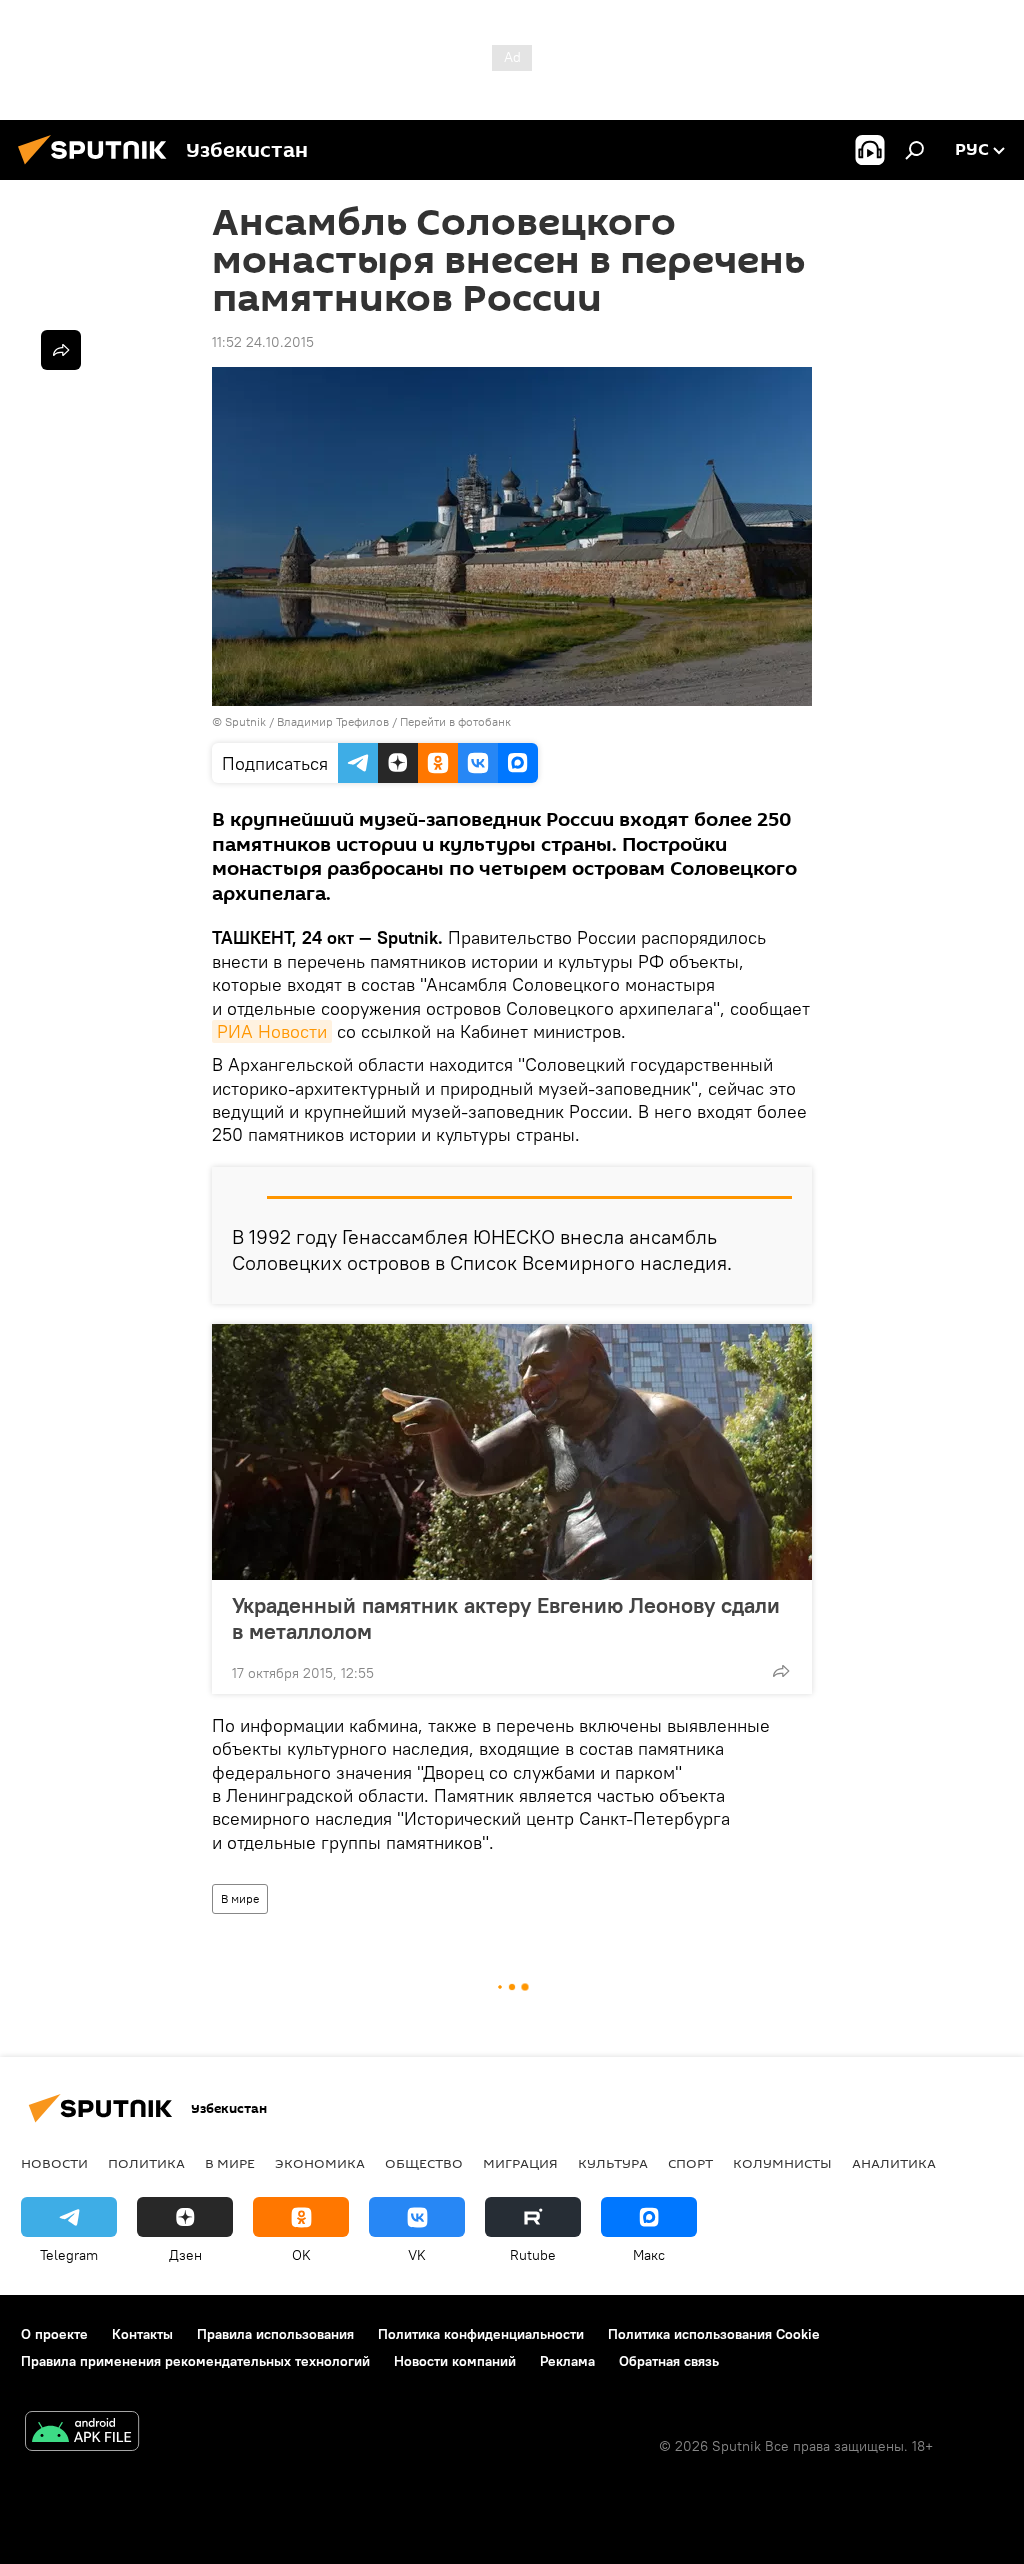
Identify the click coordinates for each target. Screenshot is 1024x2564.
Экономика (320, 2163)
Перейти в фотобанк (455, 721)
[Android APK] (82, 2433)
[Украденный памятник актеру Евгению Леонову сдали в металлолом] (512, 1452)
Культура (613, 2163)
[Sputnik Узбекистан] (98, 167)
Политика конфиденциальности (481, 2334)
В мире (240, 1898)
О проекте (54, 2334)
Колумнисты (782, 2163)
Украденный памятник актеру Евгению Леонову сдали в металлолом (506, 1618)
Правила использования (275, 2334)
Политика (146, 2163)
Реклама (567, 2361)
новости (54, 2163)
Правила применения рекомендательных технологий (195, 2361)
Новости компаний (455, 2361)
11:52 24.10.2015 (263, 342)
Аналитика (894, 2163)
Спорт (690, 2163)
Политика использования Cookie (714, 2334)
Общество (424, 2163)
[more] (781, 1671)
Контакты (142, 2334)
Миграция (520, 2163)
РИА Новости (272, 1031)
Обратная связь (669, 2361)
